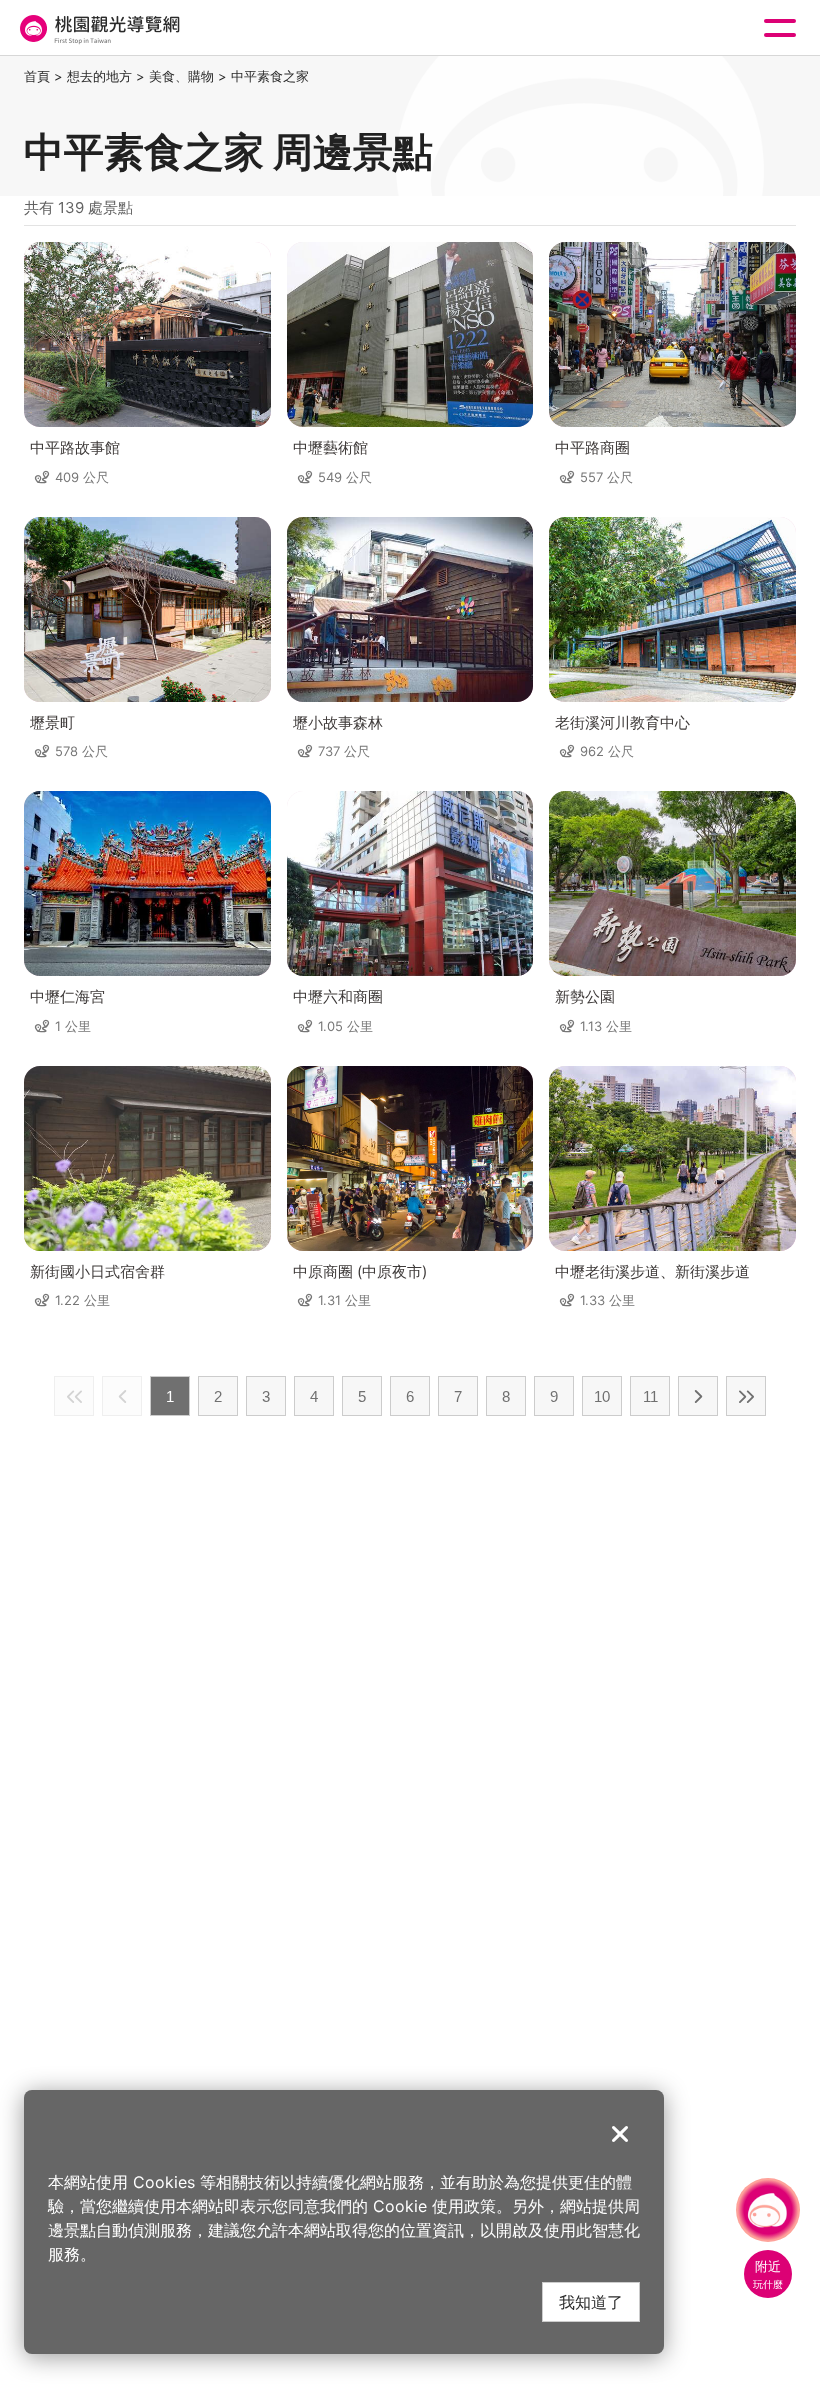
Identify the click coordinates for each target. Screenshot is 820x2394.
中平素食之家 (270, 76)
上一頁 (122, 1396)
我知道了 (591, 2301)
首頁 (37, 76)
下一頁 (698, 1396)
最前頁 (74, 1396)
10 (602, 1396)
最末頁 (746, 1396)
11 (650, 1396)
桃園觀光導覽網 (98, 28)
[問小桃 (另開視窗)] (768, 2210)
